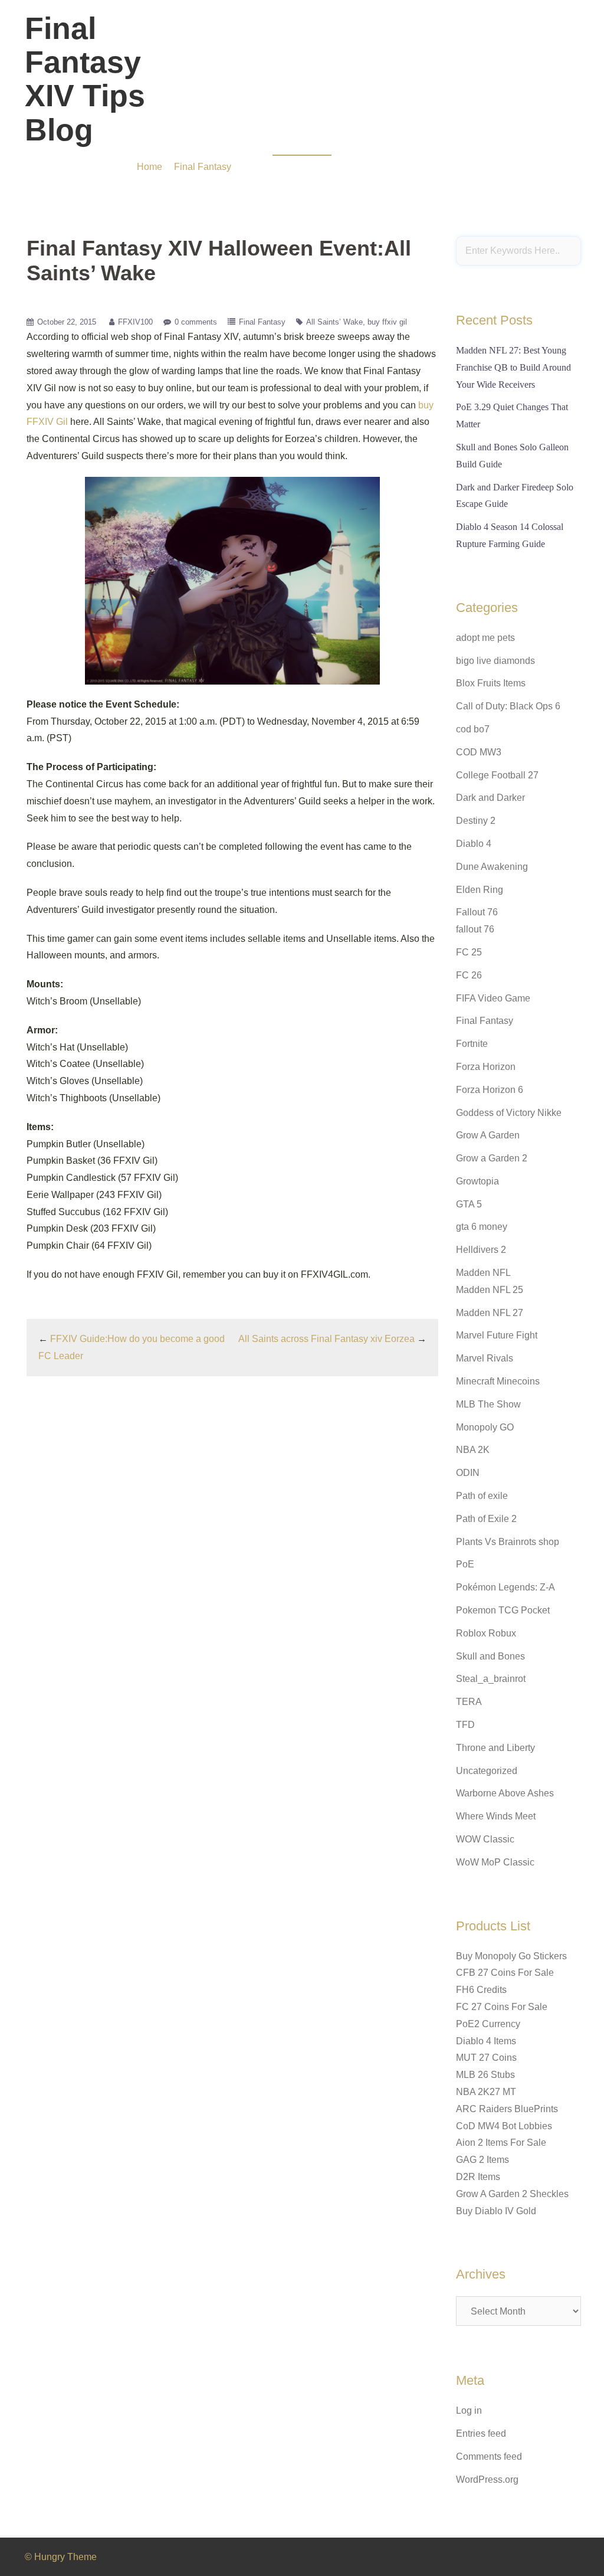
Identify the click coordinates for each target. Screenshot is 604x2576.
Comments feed (489, 2456)
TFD (465, 1725)
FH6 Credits (481, 1990)
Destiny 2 (476, 821)
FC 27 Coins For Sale (502, 2007)
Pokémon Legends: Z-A (505, 1587)
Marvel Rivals (485, 1358)
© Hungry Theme (61, 2557)
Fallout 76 (477, 912)
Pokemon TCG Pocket (503, 1610)
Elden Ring (480, 890)
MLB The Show (488, 1404)
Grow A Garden (488, 1135)
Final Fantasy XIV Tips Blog (85, 79)
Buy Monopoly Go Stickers (511, 1956)
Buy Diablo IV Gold (496, 2211)
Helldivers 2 (481, 1250)
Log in (469, 2410)
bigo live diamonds (495, 661)
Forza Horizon (486, 1067)
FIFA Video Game (493, 998)
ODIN (468, 1473)
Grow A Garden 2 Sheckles (512, 2194)
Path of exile (482, 1496)
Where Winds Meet (496, 1816)
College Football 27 (497, 775)
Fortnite (472, 1044)
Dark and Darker (490, 798)
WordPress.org (487, 2480)
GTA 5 (469, 1204)
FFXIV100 (135, 322)
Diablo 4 (474, 844)
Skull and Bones (490, 1656)
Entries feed (481, 2433)
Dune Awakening (492, 867)
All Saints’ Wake (334, 322)
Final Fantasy (262, 322)
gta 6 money (482, 1227)
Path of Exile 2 (486, 1519)
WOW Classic (485, 1839)
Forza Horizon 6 (490, 1090)
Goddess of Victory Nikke (509, 1113)
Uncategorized (487, 1771)
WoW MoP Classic (495, 1862)
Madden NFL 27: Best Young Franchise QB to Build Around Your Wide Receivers (513, 367)
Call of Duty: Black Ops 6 (508, 706)
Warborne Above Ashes (505, 1793)
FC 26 (469, 975)
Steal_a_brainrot (491, 1679)
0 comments (196, 322)
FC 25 (469, 952)
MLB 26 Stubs (485, 2075)
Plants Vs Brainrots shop (508, 1542)
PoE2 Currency (488, 2024)
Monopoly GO (485, 1427)
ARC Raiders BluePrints (507, 2109)
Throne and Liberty (495, 1748)
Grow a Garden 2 (492, 1158)
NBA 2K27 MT (486, 2092)
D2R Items (478, 2177)
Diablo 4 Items (486, 2041)
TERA (469, 1702)
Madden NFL (483, 1273)
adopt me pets (485, 638)
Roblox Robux (486, 1633)
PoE (465, 1564)
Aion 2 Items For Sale (501, 2143)
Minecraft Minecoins (498, 1381)
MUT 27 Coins (486, 2058)
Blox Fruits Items (491, 683)
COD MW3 (479, 752)
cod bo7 (473, 729)
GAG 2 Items (482, 2160)
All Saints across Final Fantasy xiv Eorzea (326, 1339)
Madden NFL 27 (490, 1313)
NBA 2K (473, 1450)
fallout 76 (475, 929)
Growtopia (477, 1181)
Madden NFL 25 (490, 1290)
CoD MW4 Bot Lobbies (504, 2126)
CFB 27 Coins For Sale (505, 1973)
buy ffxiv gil (387, 322)
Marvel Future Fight (497, 1335)
